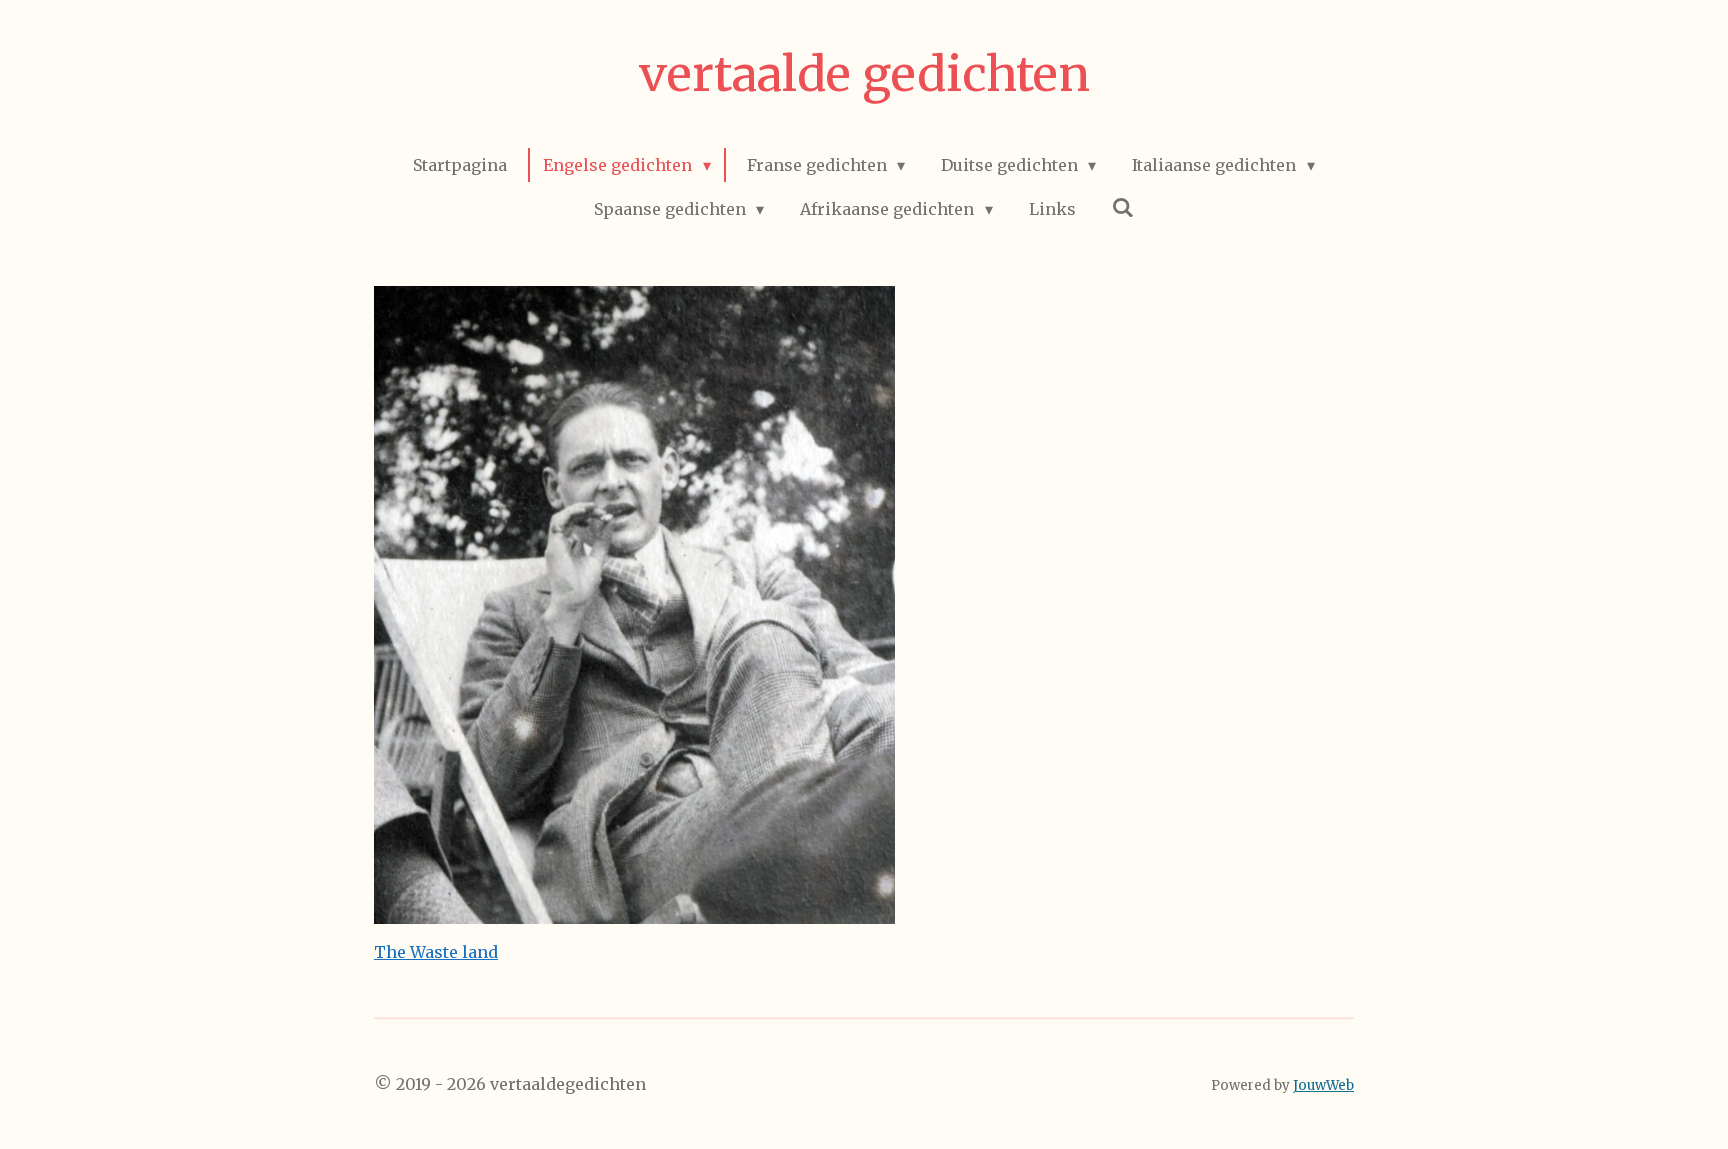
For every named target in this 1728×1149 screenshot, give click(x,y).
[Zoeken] (1123, 207)
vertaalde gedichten (864, 74)
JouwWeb (1323, 1085)
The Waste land (436, 952)
